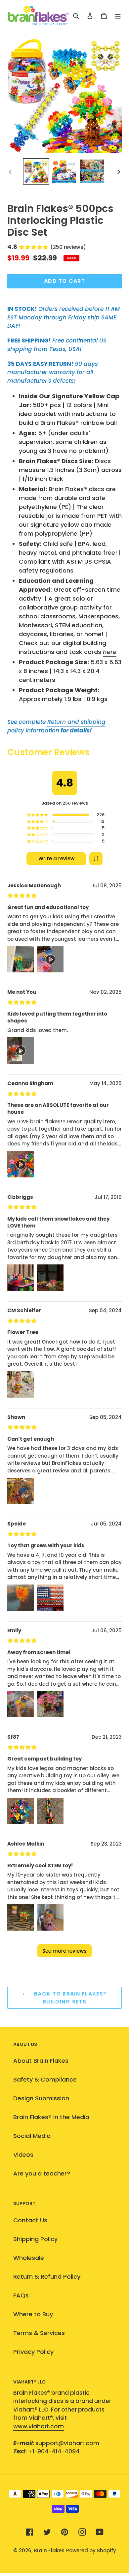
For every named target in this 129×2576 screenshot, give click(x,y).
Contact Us (30, 2220)
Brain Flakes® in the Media (51, 2117)
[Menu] (118, 15)
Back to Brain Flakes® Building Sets (69, 1998)
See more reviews (64, 1951)
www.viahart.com (39, 2426)
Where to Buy (33, 2314)
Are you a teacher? (42, 2173)
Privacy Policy (33, 2352)
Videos (23, 2155)
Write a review (56, 859)
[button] (96, 859)
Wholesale (29, 2258)
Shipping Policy (35, 2239)
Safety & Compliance (45, 2079)
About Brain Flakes (41, 2061)
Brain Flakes (49, 2550)
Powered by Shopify (91, 2550)
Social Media (32, 2136)
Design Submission (41, 2098)
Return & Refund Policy (47, 2277)
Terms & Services (39, 2333)
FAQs (21, 2295)
